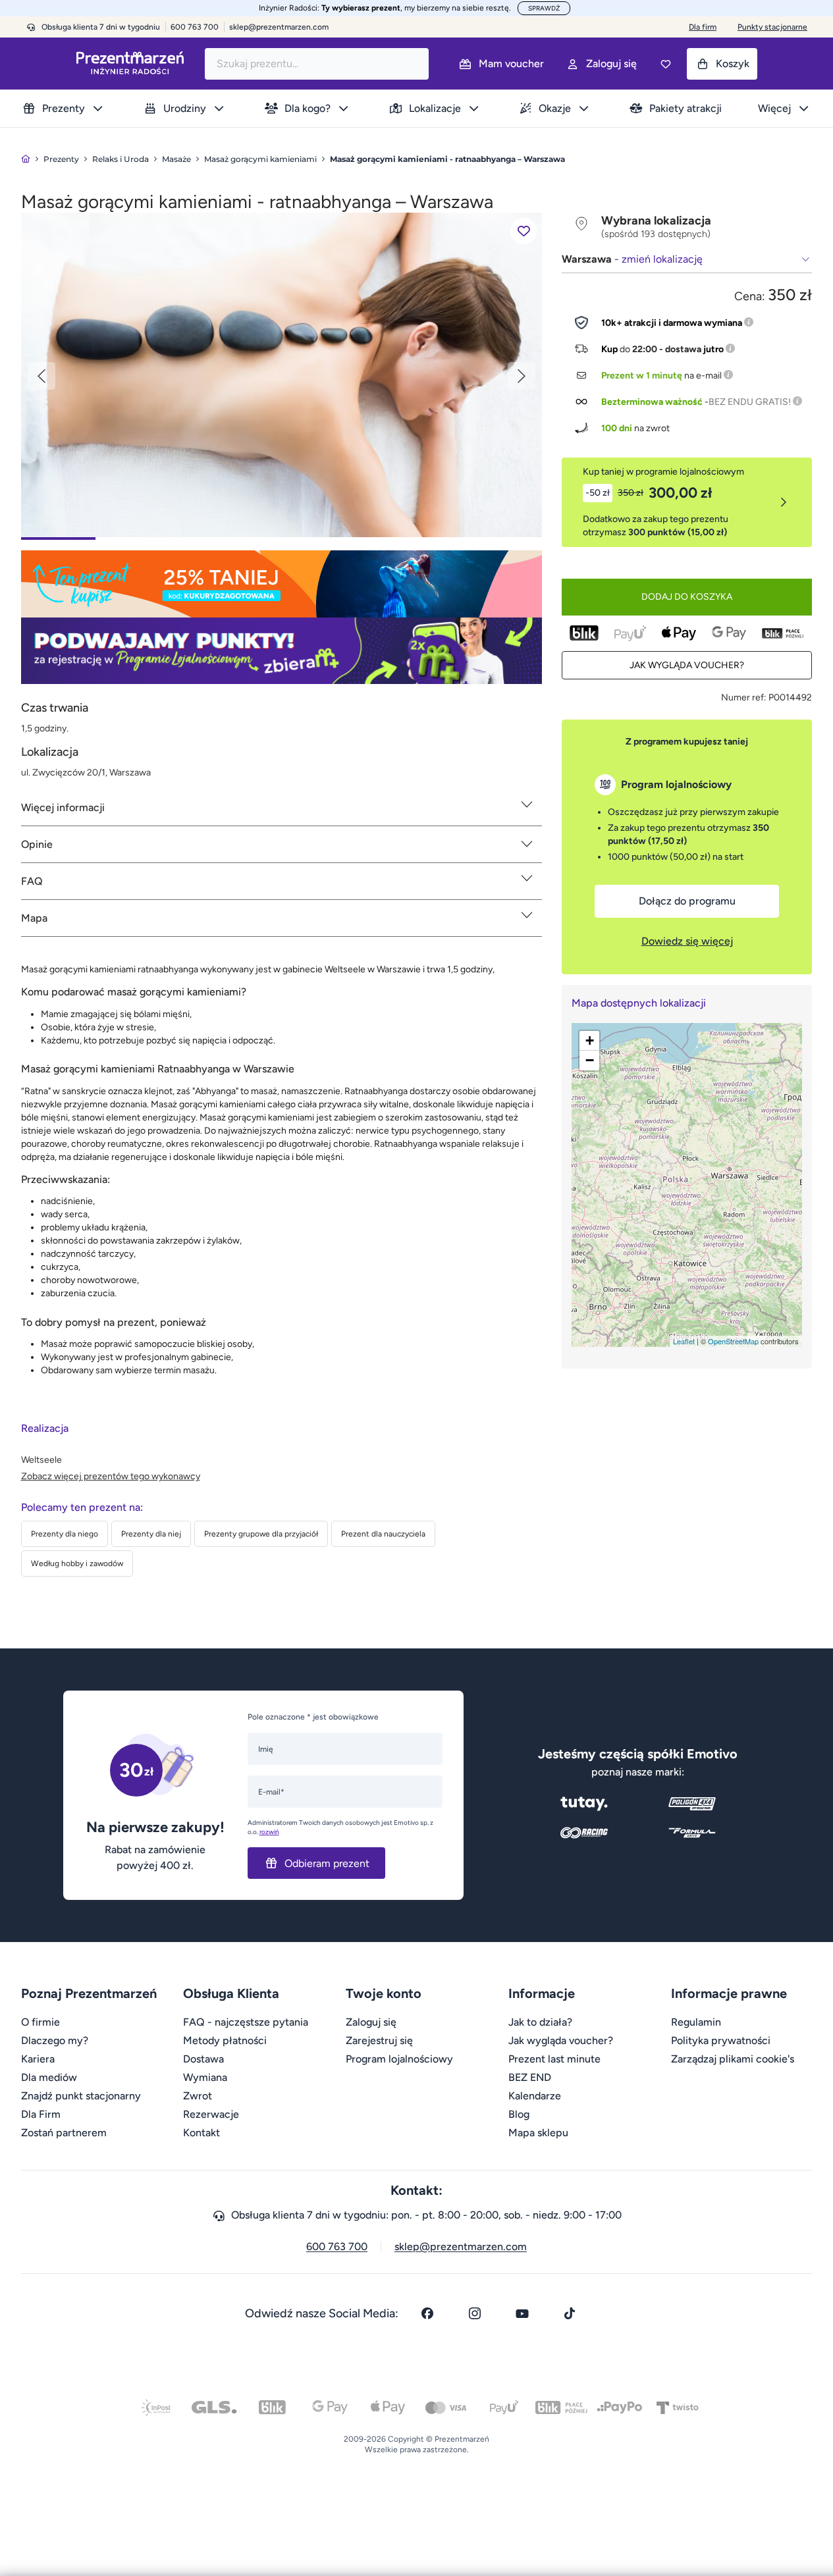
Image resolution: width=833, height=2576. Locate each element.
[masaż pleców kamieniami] (282, 374)
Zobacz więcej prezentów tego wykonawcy (111, 1476)
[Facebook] (427, 2313)
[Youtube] (522, 2313)
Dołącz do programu (687, 901)
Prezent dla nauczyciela (383, 1534)
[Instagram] (475, 2313)
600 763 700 (337, 2247)
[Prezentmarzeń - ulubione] (666, 64)
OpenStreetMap (733, 1341)
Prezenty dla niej (151, 1534)
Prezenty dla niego (65, 1534)
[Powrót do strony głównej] (26, 159)
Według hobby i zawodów (77, 1564)
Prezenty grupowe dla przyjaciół (261, 1534)
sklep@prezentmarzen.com (279, 27)
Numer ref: (744, 697)
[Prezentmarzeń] (130, 64)
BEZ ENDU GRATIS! (750, 402)
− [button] (590, 1060)
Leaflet (684, 1341)
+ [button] (590, 1040)
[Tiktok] (570, 2313)
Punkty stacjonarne (772, 27)
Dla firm (703, 27)
